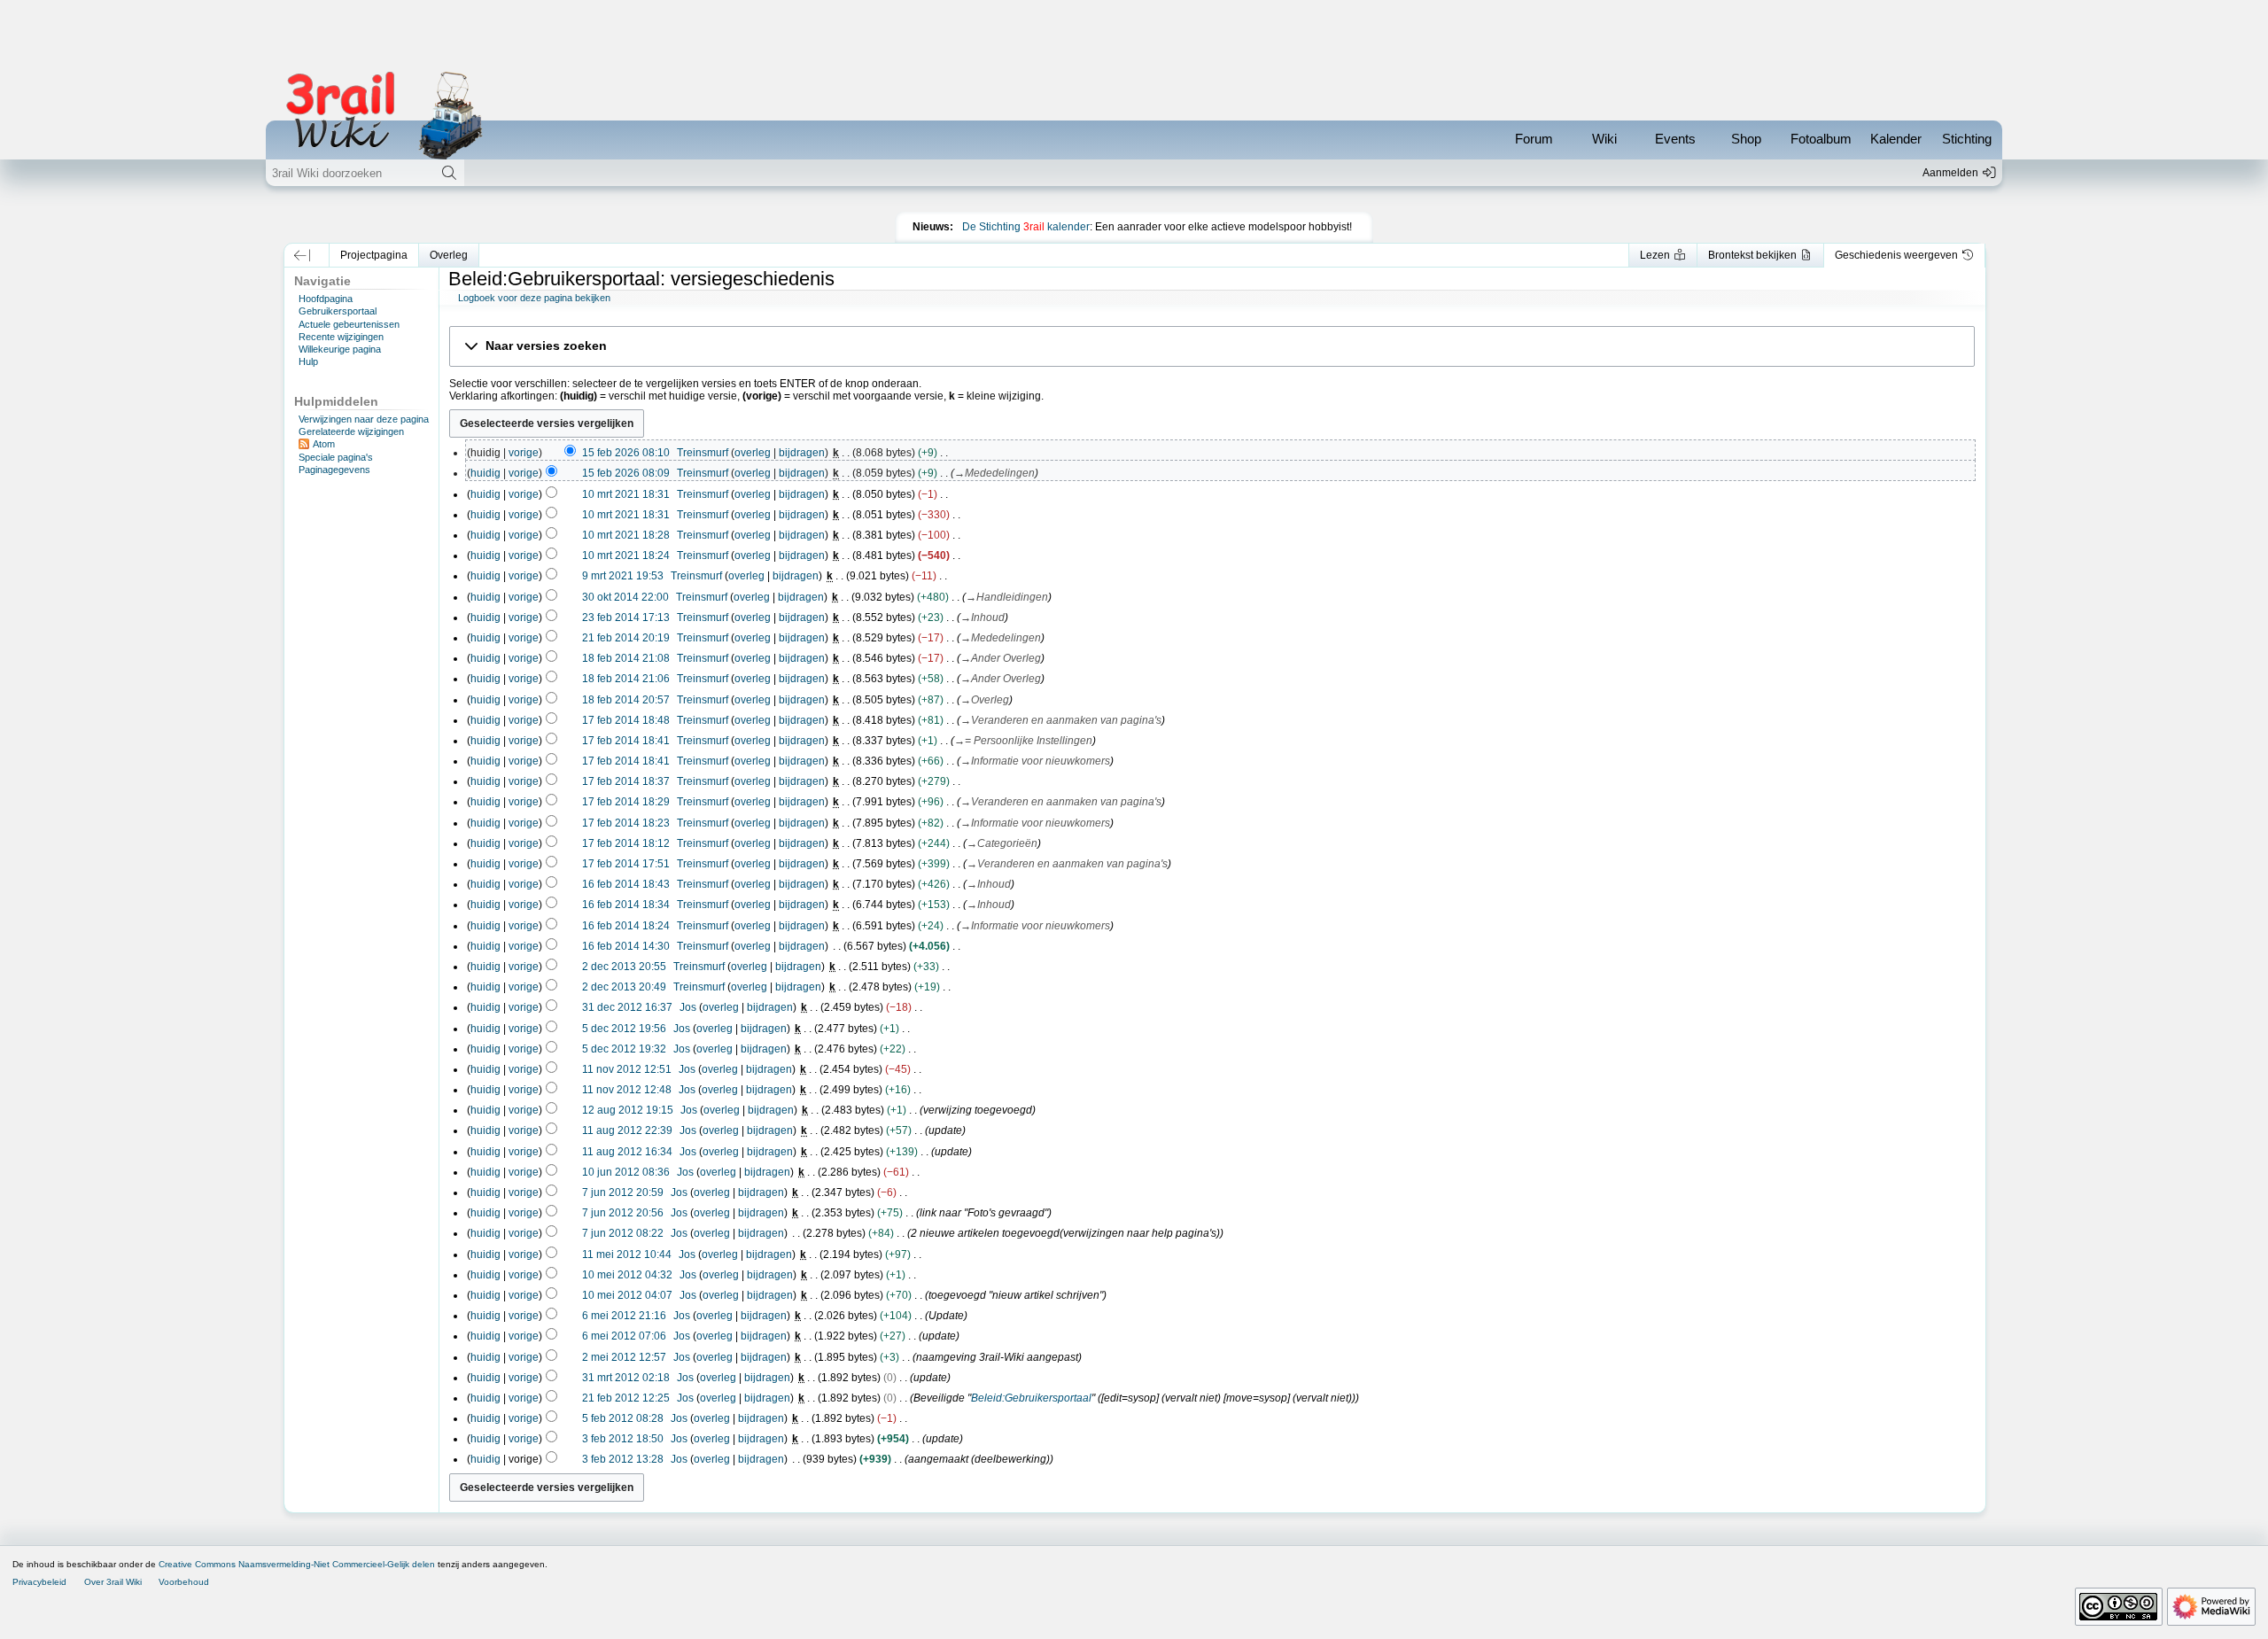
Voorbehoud (184, 1582)
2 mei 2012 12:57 (624, 1357)
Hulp (308, 361)
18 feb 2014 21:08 (626, 658)
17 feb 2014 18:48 (626, 720)
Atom (324, 444)
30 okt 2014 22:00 (625, 597)
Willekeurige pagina (340, 349)
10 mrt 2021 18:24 (626, 555)
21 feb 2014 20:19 (626, 638)
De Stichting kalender (1026, 227)
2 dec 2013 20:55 (624, 967)
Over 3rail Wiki (113, 1582)
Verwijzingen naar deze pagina (364, 419)
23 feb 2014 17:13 (626, 618)
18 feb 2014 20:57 (626, 700)
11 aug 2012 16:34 (627, 1152)
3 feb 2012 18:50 (623, 1439)
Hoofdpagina (326, 299)
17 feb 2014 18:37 (626, 781)
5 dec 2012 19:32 (624, 1049)
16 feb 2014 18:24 (626, 926)
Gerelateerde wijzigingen (351, 431)
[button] (303, 255)
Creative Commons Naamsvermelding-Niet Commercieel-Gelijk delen (297, 1564)
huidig (485, 473)
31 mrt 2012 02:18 (626, 1378)
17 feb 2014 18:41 (626, 741)
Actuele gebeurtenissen (349, 324)
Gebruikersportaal (338, 311)
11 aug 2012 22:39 (627, 1130)
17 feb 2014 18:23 (626, 823)
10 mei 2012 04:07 (627, 1295)
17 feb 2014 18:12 (626, 843)
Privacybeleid (39, 1582)
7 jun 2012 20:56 (623, 1213)
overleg (753, 453)
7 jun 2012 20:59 (623, 1192)
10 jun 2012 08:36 (626, 1172)
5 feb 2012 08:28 (623, 1418)
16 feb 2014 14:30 (626, 946)
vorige (524, 453)
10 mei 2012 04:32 (627, 1275)
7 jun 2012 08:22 (623, 1233)
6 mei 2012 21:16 (624, 1316)
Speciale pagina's (336, 457)
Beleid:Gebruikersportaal (1031, 1398)
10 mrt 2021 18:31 (626, 494)
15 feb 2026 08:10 (626, 453)
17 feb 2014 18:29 (626, 802)
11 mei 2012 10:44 (627, 1254)
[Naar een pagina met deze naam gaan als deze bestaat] (449, 173)
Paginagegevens (334, 470)
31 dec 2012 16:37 (627, 1007)
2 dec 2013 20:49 (624, 987)
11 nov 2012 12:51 (627, 1069)
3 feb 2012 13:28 (623, 1459)
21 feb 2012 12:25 (626, 1398)
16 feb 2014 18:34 (626, 905)
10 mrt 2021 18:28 (626, 535)
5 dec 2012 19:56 (624, 1029)
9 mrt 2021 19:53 (623, 576)
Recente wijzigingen (341, 337)
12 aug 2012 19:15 (628, 1110)
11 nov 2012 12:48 (627, 1090)
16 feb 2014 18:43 (626, 884)
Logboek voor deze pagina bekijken (534, 298)
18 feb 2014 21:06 (626, 679)
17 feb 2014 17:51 (626, 864)
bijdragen (802, 453)
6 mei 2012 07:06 (624, 1336)
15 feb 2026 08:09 (626, 473)
